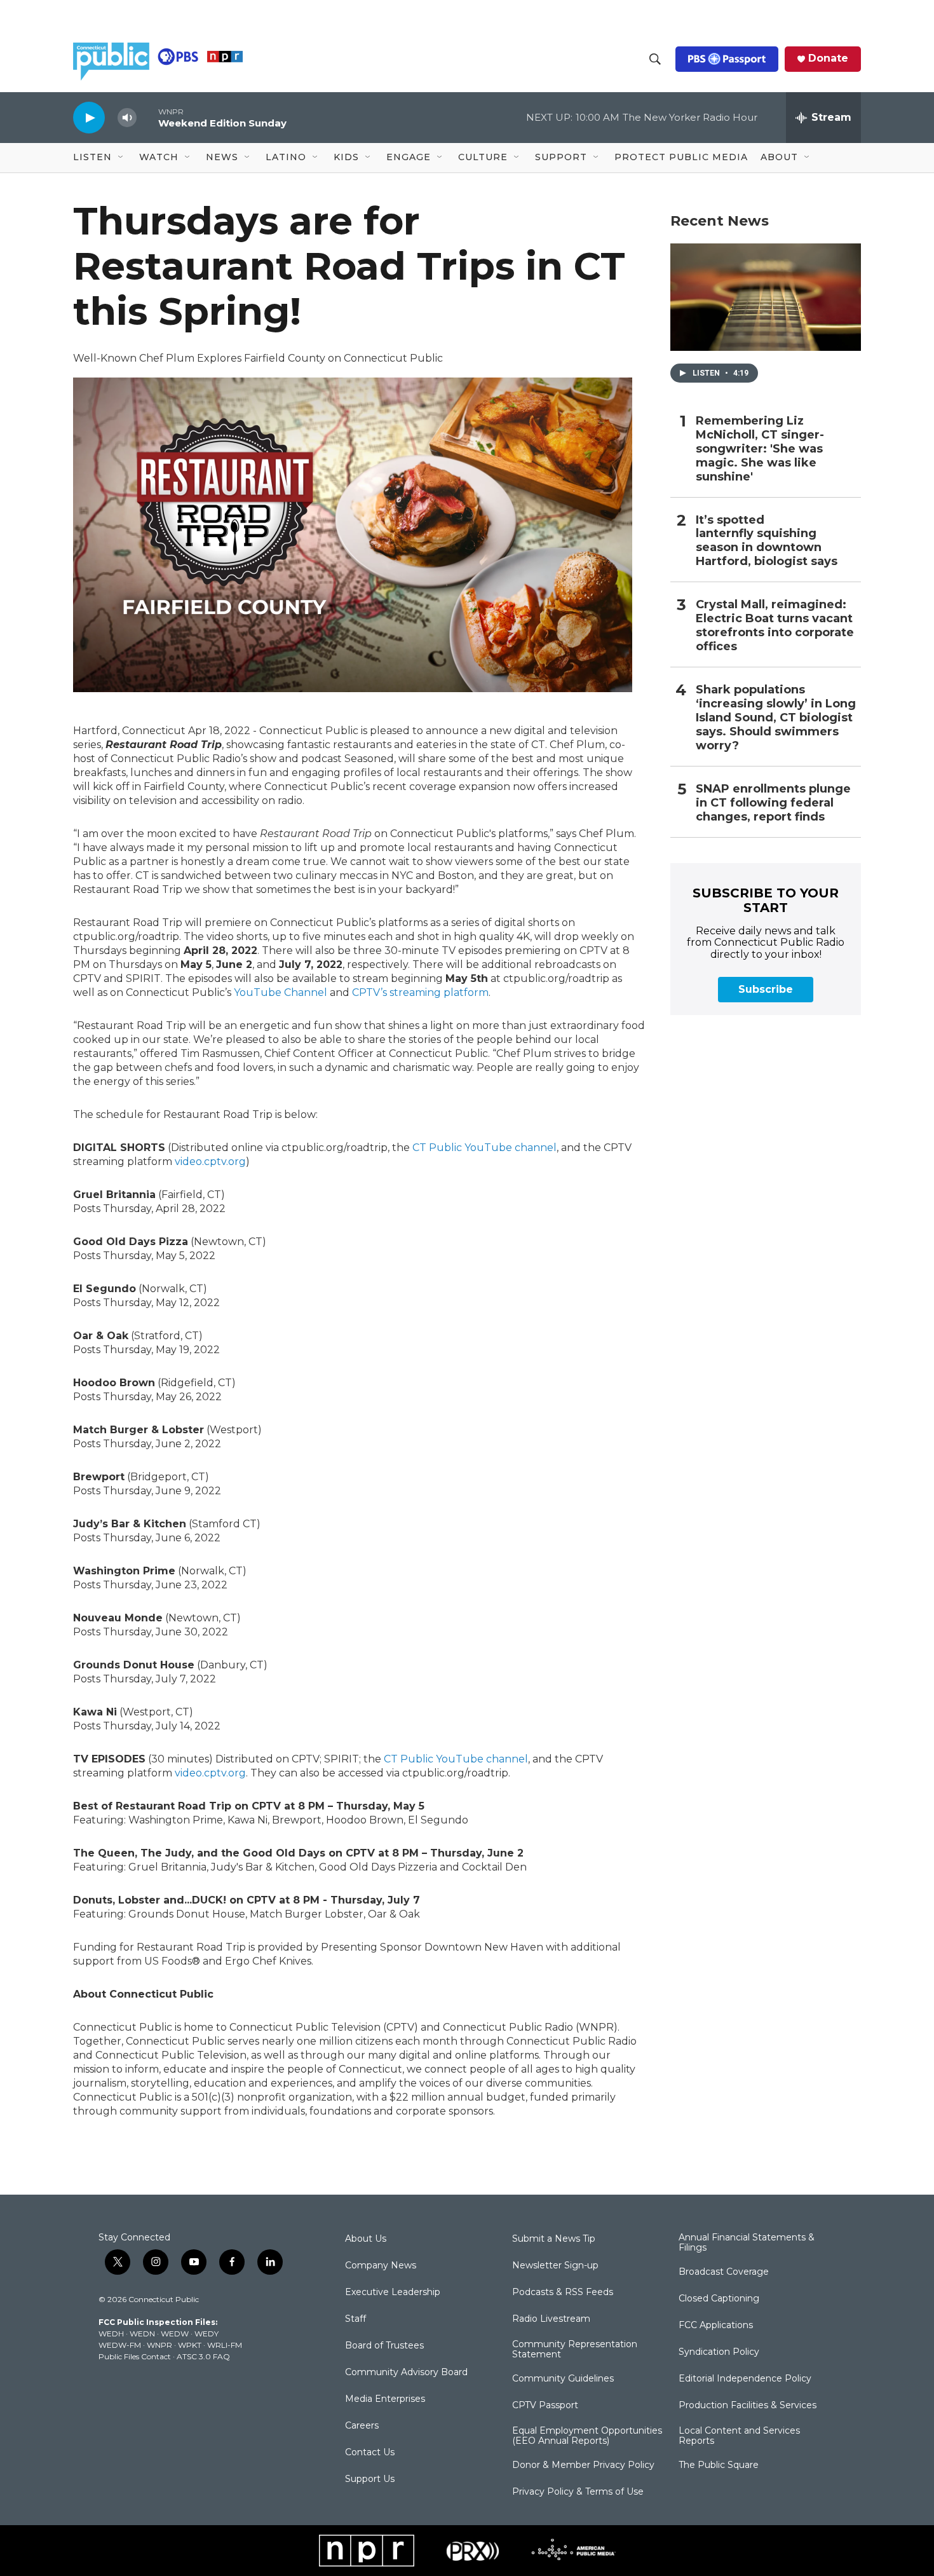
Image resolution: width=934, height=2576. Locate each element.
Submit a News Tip (554, 2239)
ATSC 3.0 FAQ (203, 2356)
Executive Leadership (393, 2293)
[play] (89, 117)
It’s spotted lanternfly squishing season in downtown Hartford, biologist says (767, 541)
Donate (828, 58)
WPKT (190, 2345)
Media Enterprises (385, 2399)
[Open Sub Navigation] (121, 158)
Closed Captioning (719, 2299)
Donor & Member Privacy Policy (583, 2465)
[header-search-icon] (655, 59)
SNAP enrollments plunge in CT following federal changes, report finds (773, 803)
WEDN (142, 2334)
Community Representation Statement (575, 2350)
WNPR (159, 2345)
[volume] (127, 118)
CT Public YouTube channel (484, 1148)
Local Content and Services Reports (739, 2436)
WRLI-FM (225, 2345)
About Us (366, 2239)
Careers (362, 2426)
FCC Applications (716, 2326)
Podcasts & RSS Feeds (563, 2293)
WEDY (206, 2334)
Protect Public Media (681, 157)
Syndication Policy (719, 2352)
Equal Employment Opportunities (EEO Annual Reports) (587, 2436)
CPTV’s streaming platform (420, 992)
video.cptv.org (210, 1162)
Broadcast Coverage (724, 2272)
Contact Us (370, 2453)
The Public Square (719, 2465)
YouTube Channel (281, 992)
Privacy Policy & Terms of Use (578, 2492)
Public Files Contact (135, 2356)
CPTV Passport (545, 2406)
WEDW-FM (120, 2345)
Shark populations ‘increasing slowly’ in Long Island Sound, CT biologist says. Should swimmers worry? (776, 718)
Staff (355, 2319)
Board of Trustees (384, 2346)
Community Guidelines (563, 2379)
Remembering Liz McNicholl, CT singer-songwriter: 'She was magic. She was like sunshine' (760, 449)
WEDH (111, 2334)
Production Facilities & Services (748, 2406)
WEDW (175, 2334)
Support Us (370, 2479)
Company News (381, 2266)
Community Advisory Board (406, 2373)
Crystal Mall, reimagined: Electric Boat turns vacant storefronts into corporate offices (775, 626)
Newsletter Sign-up (555, 2266)
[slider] (147, 117)
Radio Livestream (551, 2319)
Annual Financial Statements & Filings (747, 2243)
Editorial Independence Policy (745, 2379)
